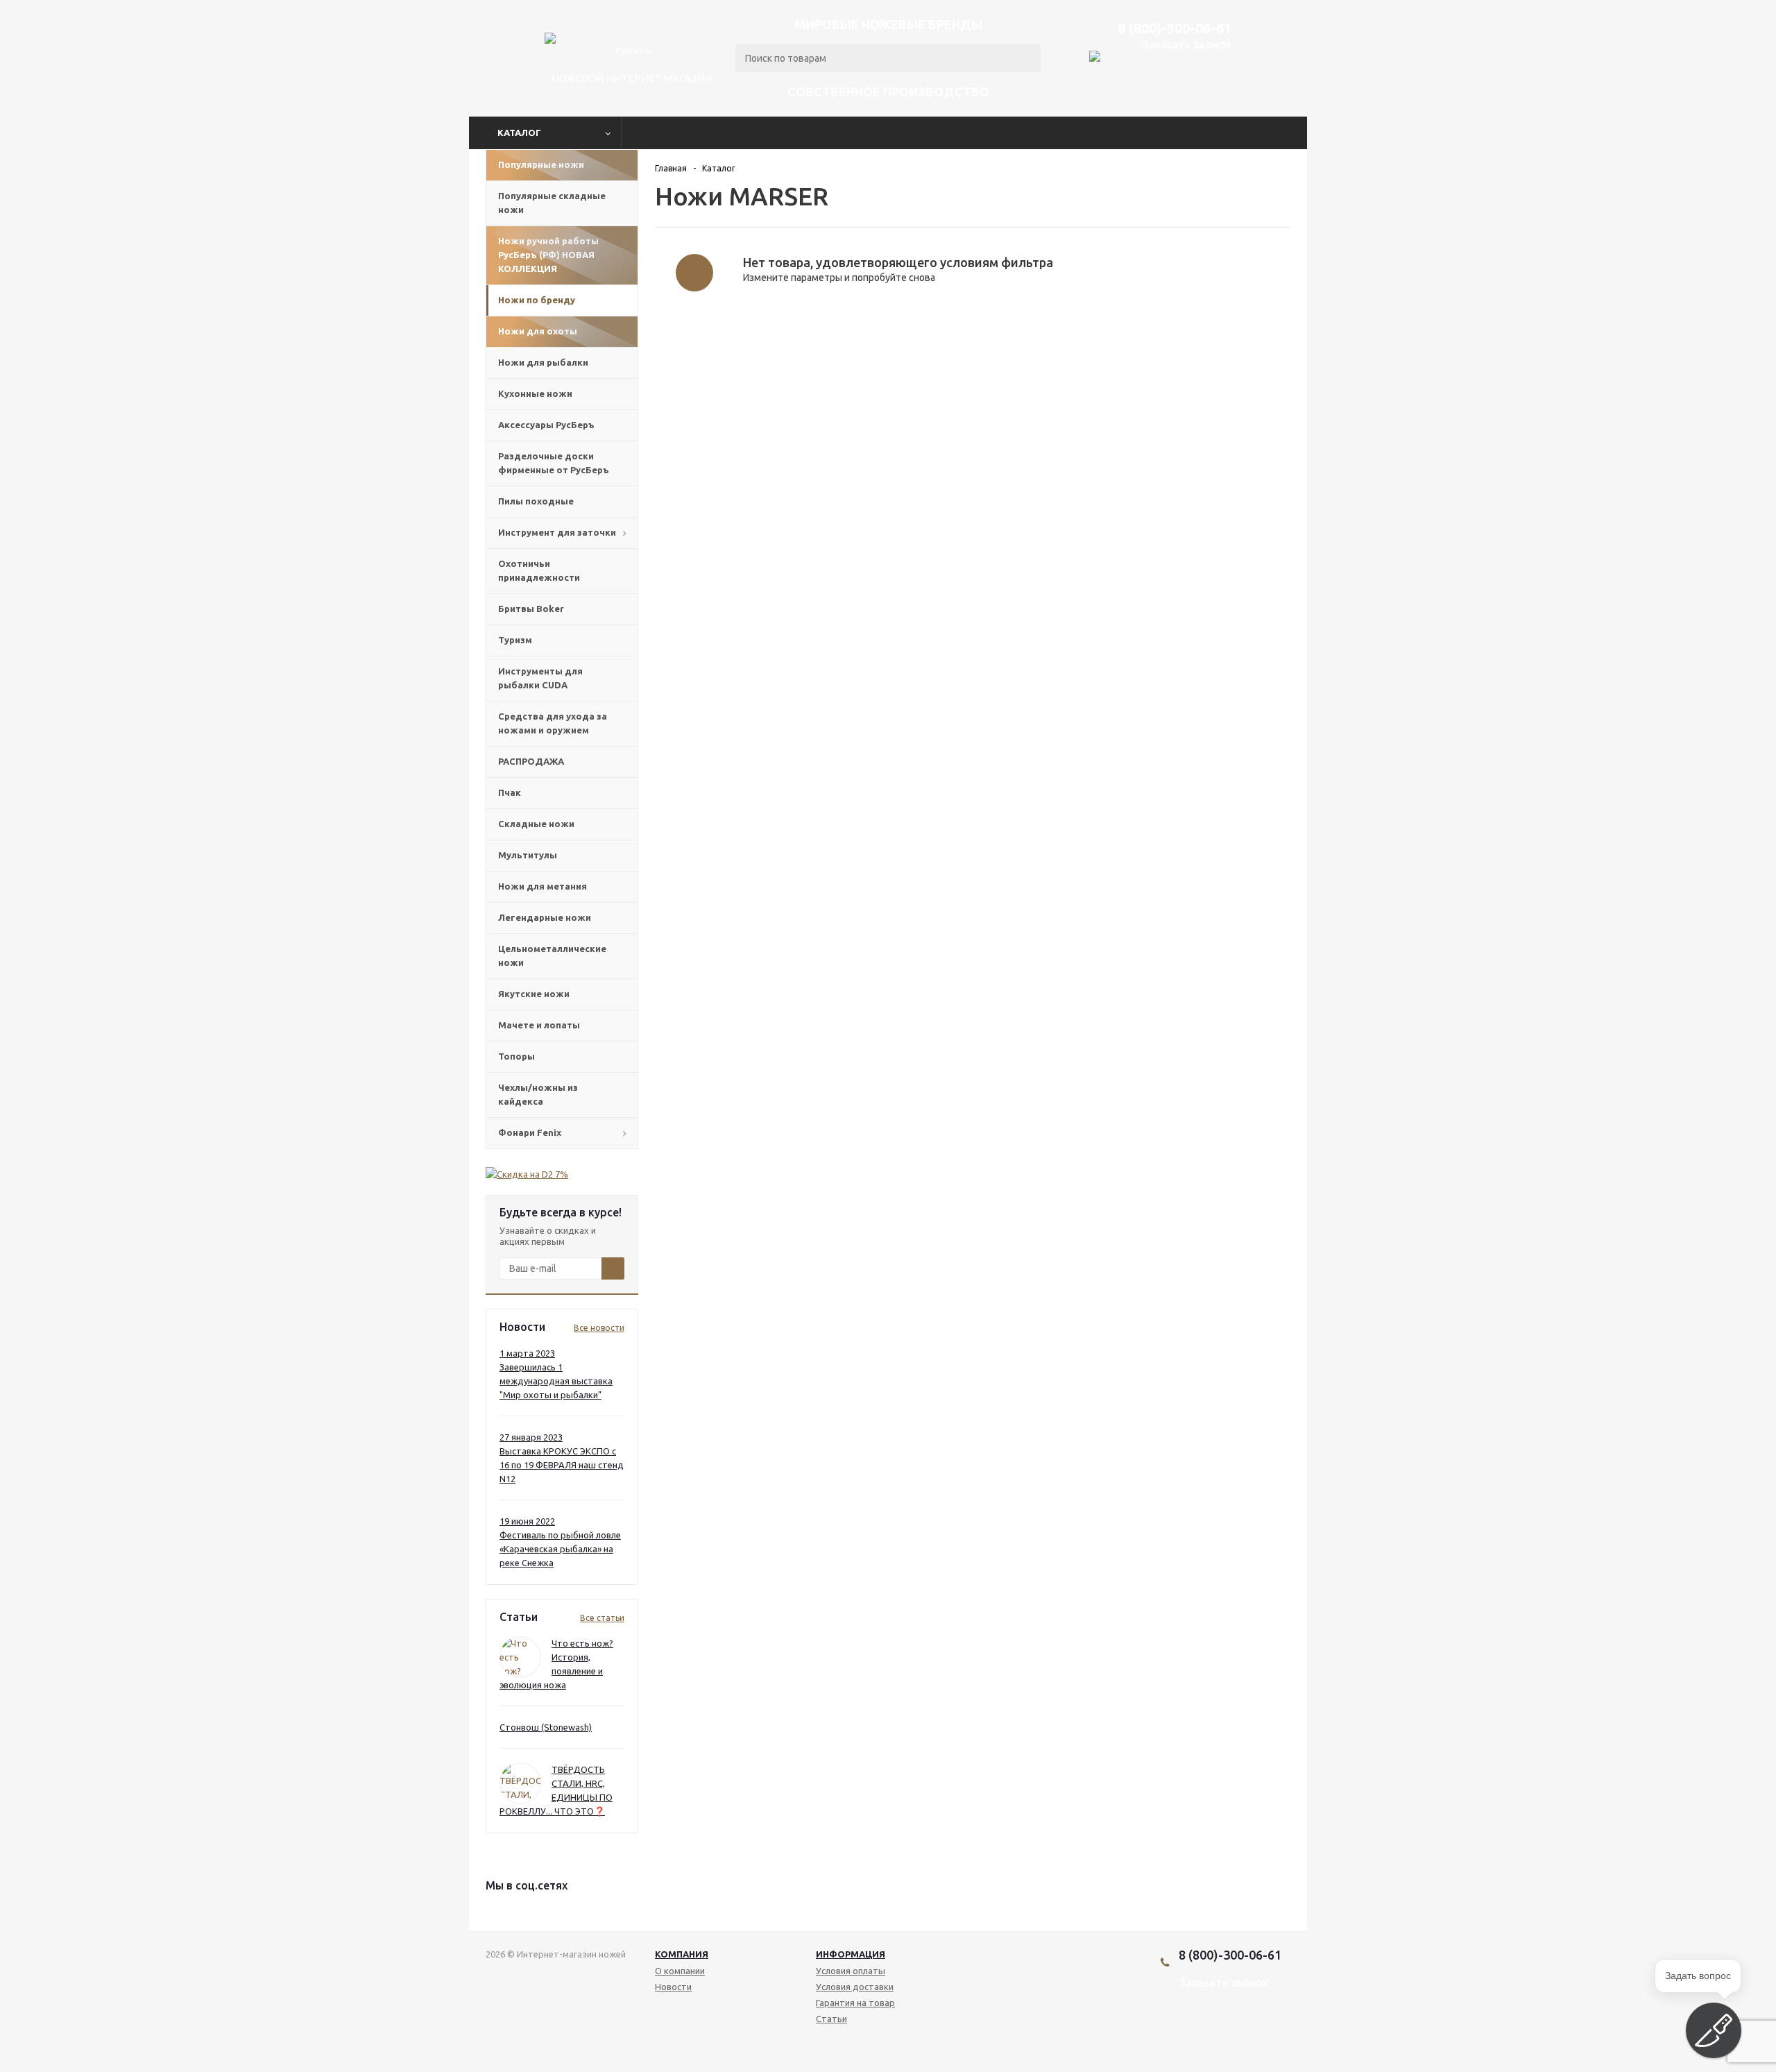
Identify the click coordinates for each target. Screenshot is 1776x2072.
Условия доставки (855, 1987)
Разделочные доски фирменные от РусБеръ (554, 463)
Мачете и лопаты (539, 1025)
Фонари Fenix (530, 1132)
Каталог (519, 133)
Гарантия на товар (855, 2003)
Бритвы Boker (531, 609)
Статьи (831, 2019)
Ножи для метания (543, 886)
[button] (1714, 2030)
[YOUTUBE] (1216, 2030)
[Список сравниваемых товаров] (1220, 91)
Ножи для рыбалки (543, 362)
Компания (682, 1954)
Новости (673, 1987)
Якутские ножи (534, 994)
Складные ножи (536, 824)
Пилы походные (536, 501)
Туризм (515, 640)
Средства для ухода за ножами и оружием (553, 723)
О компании (680, 1971)
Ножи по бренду (537, 300)
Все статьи (602, 1618)
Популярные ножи (541, 164)
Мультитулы (528, 855)
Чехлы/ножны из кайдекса (538, 1094)
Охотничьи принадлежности (539, 570)
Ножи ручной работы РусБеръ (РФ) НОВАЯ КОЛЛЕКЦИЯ (548, 255)
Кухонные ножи (535, 393)
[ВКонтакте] (1194, 2030)
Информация (851, 1954)
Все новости (599, 1328)
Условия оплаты (851, 1971)
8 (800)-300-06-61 (1175, 28)
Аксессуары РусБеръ (546, 425)
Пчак (510, 792)
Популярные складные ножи (552, 203)
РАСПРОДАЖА (531, 761)
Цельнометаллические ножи (552, 956)
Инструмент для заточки (557, 532)
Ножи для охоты (538, 331)
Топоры (516, 1056)
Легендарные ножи (545, 917)
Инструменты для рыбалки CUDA (540, 678)
